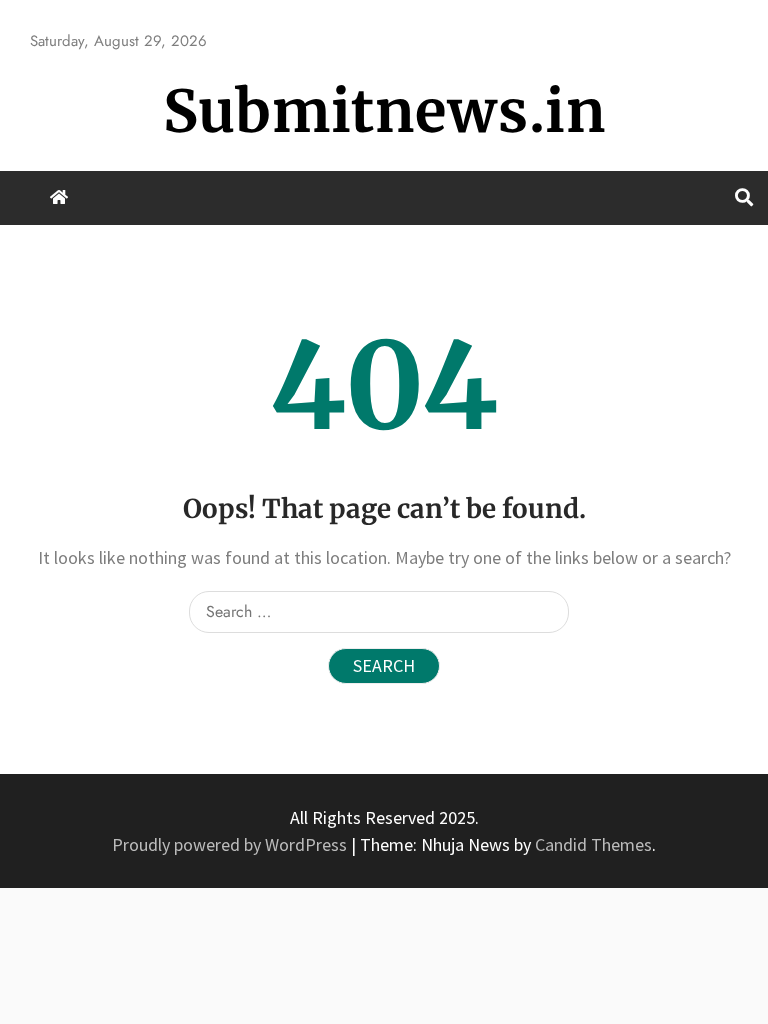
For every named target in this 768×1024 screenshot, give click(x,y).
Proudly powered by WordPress (231, 844)
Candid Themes (593, 844)
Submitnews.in (384, 111)
